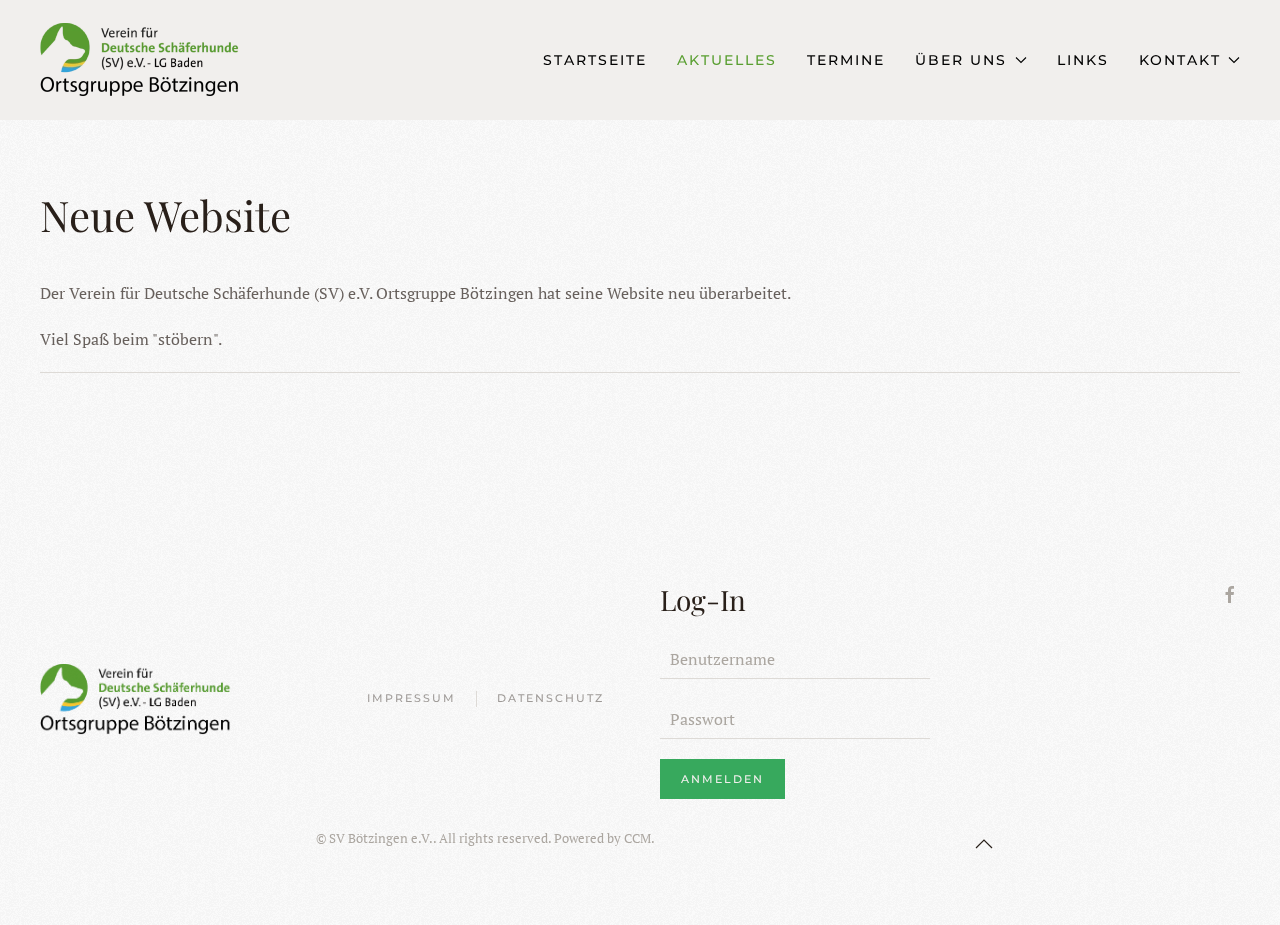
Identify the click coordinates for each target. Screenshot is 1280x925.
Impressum (411, 698)
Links (1083, 60)
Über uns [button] (961, 60)
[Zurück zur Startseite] (180, 60)
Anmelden (722, 779)
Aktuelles (727, 60)
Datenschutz (550, 698)
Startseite (595, 60)
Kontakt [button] (1180, 60)
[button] (984, 844)
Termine (846, 60)
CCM (637, 838)
